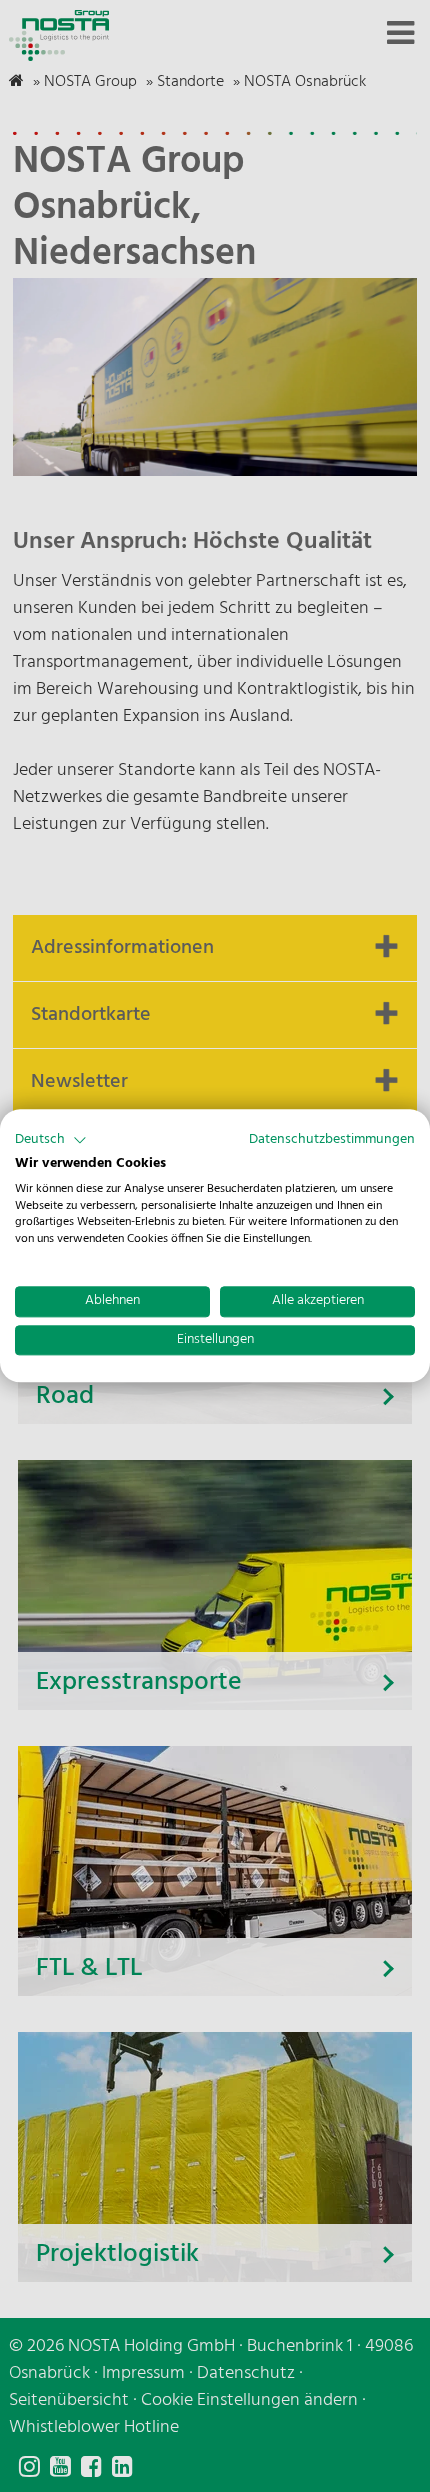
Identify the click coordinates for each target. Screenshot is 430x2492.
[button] (51, 1140)
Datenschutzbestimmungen (332, 1139)
